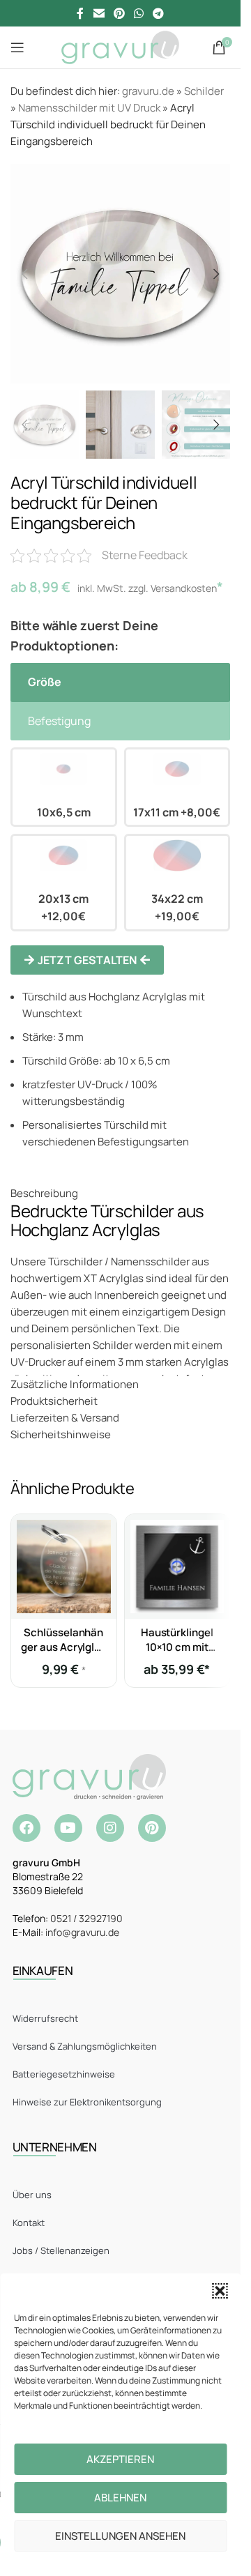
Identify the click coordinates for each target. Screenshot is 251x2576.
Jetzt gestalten (87, 960)
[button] (220, 2291)
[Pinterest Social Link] (119, 13)
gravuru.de (148, 91)
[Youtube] (68, 1828)
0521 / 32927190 (86, 1918)
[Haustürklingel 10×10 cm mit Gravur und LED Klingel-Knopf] (177, 1567)
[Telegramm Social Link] (159, 13)
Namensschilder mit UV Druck (89, 108)
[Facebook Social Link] (80, 13)
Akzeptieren (120, 2459)
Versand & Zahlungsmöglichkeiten (85, 2046)
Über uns (32, 2195)
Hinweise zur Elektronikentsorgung (87, 2102)
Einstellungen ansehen (120, 2536)
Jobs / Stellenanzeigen (61, 2250)
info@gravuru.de (82, 1932)
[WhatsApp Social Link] (139, 13)
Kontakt (29, 2223)
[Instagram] (110, 1828)
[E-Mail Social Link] (99, 13)
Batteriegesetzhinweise (64, 2074)
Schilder (204, 91)
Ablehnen (120, 2498)
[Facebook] (26, 1828)
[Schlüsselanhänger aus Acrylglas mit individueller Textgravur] (64, 1567)
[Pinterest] (152, 1828)
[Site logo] (120, 46)
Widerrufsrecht (45, 2018)
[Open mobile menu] (17, 47)
